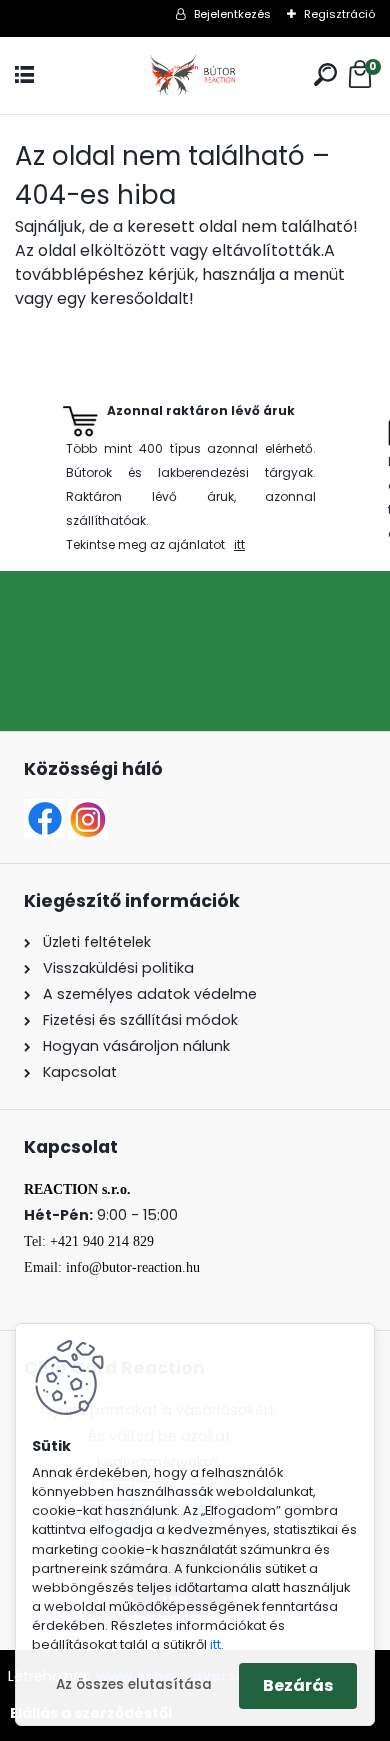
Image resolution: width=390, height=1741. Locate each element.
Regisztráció (339, 14)
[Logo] (195, 75)
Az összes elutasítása (134, 1684)
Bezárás (298, 1685)
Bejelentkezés (232, 14)
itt (239, 544)
